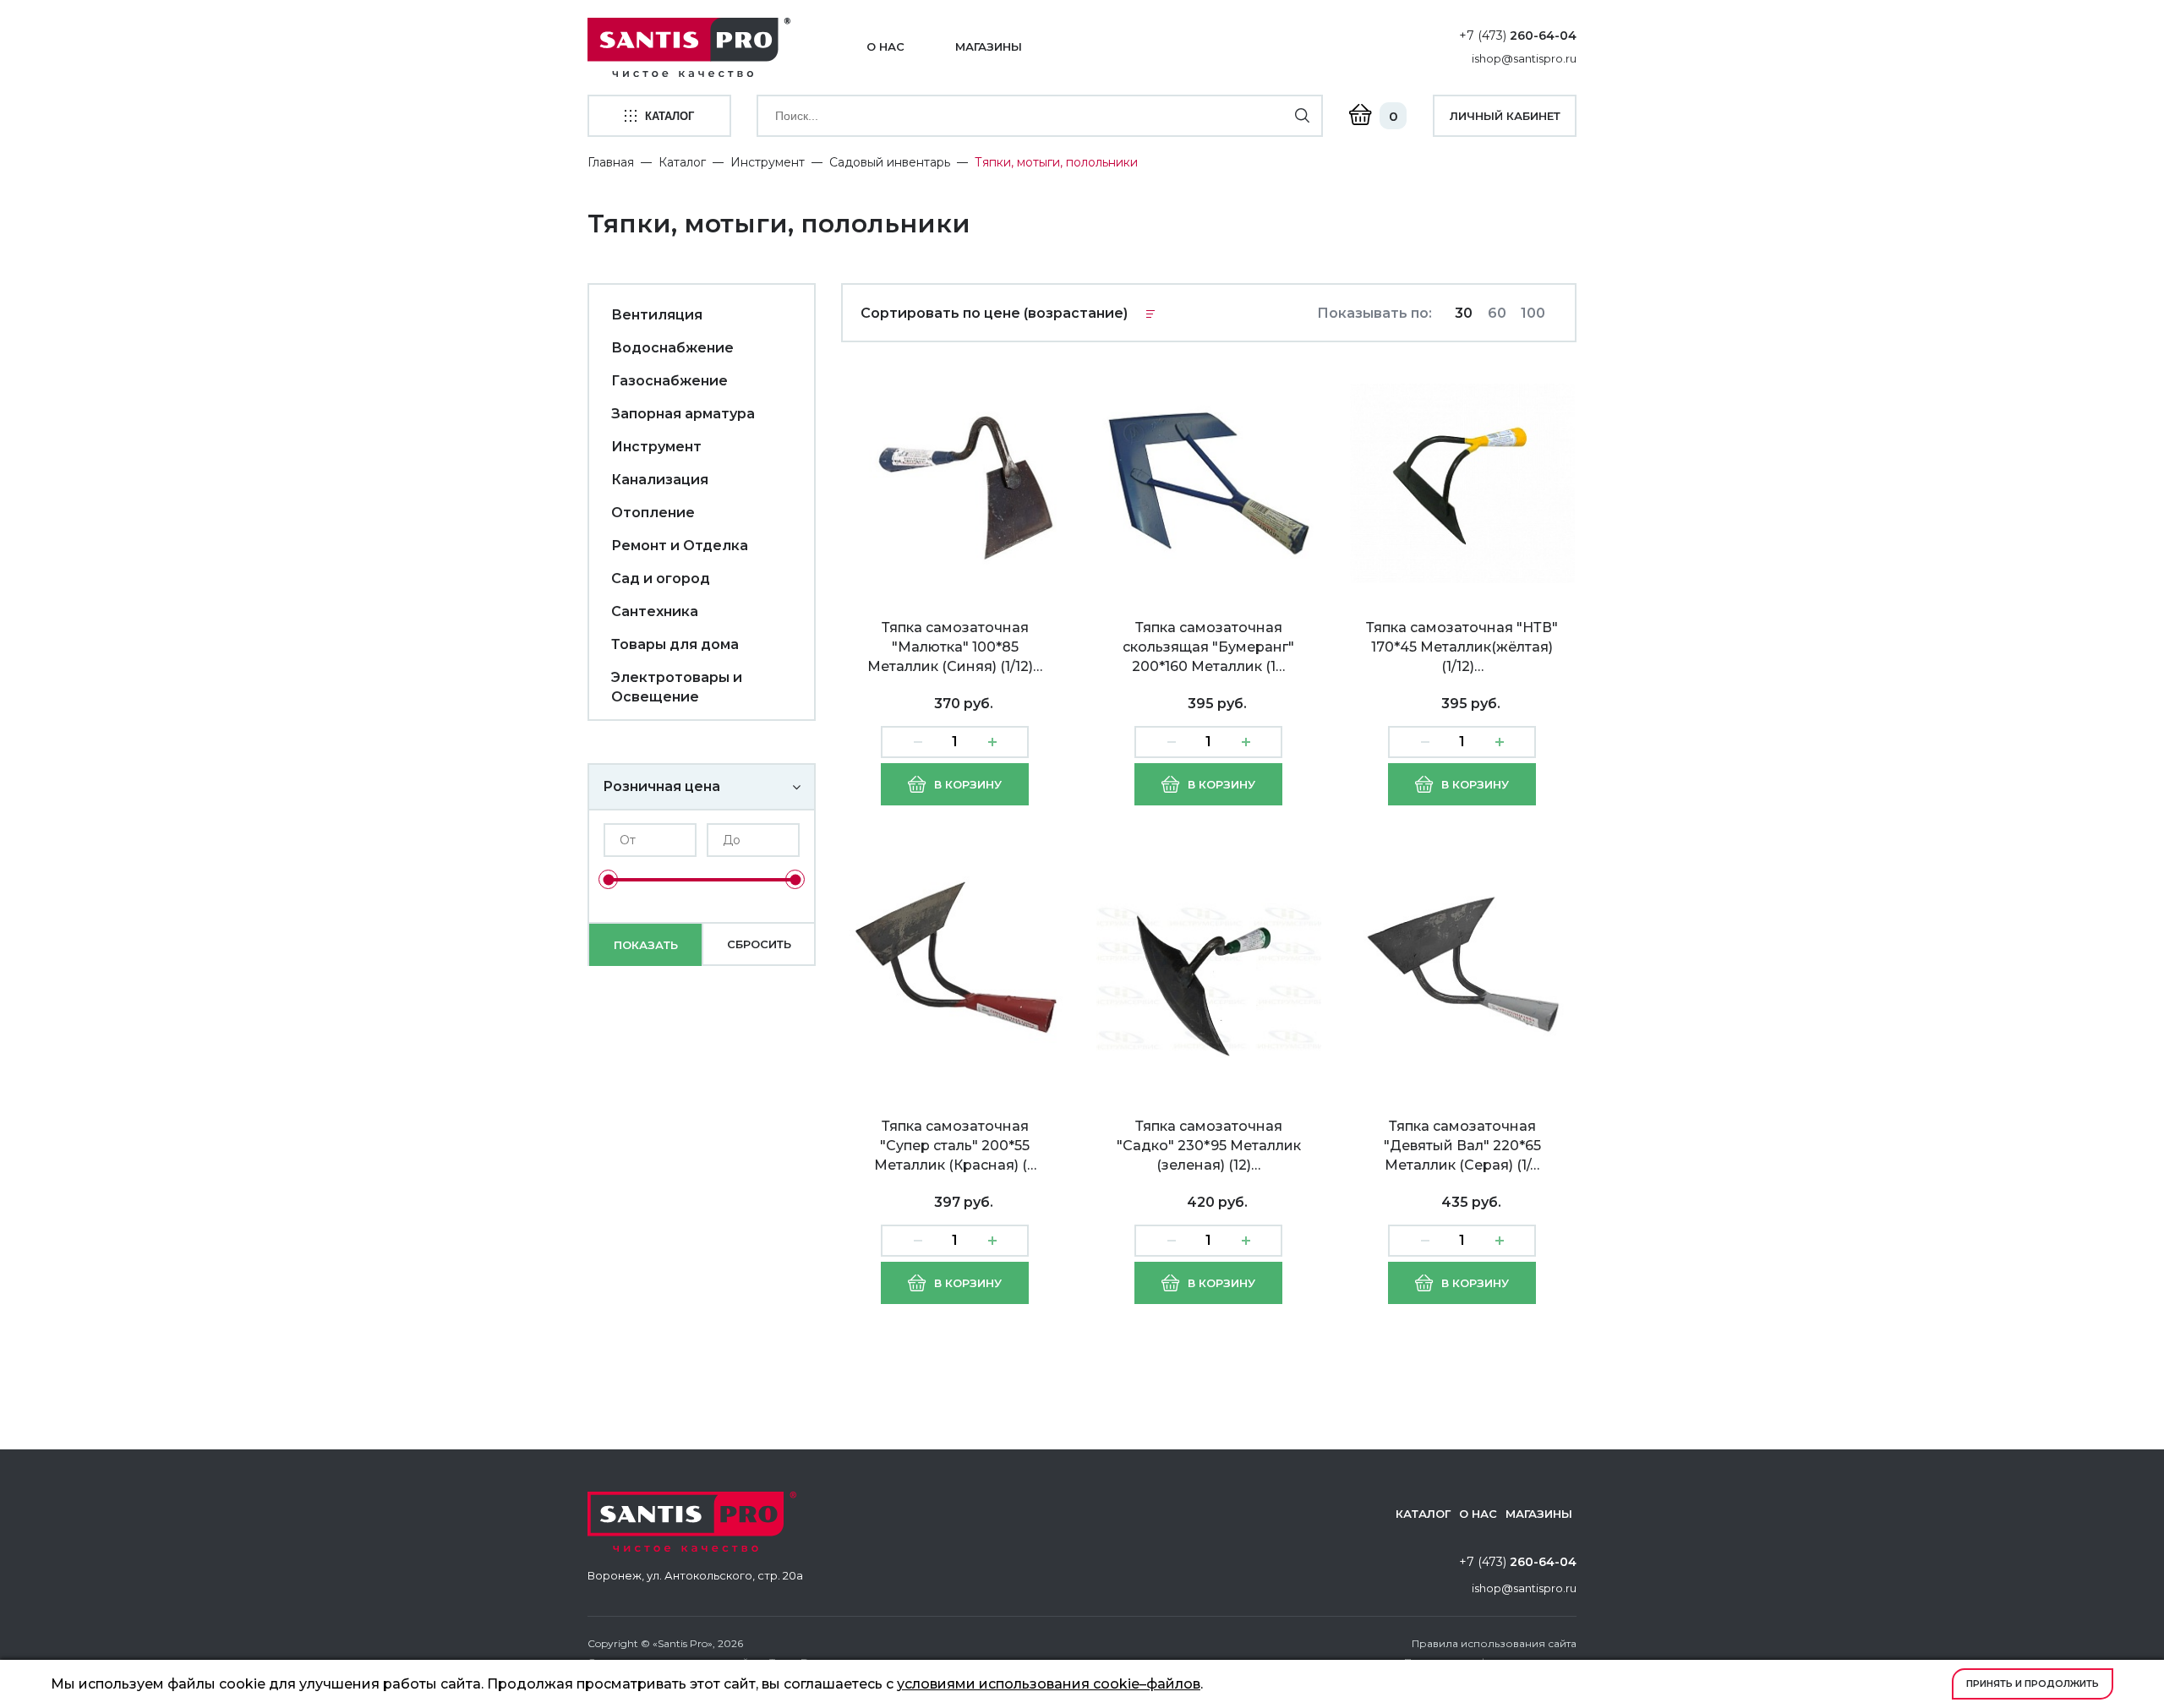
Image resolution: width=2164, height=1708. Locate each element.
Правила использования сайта (1494, 1643)
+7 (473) (1518, 35)
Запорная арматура (683, 414)
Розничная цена (661, 786)
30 (1464, 313)
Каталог (682, 162)
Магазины (989, 46)
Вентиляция (657, 315)
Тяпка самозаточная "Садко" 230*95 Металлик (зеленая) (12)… (1209, 1146)
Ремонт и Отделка (680, 546)
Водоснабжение (672, 348)
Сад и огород (661, 578)
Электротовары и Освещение (677, 687)
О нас (885, 46)
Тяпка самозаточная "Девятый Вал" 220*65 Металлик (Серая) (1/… (1462, 1146)
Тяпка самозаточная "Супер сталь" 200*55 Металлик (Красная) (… (955, 1146)
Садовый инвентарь (890, 162)
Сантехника (655, 611)
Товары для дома (675, 644)
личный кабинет (1505, 116)
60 (1497, 313)
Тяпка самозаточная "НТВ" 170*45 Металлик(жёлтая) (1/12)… (1462, 647)
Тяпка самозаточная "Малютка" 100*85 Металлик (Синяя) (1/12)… (955, 647)
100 (1533, 313)
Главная (611, 162)
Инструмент (768, 162)
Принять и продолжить (2033, 1683)
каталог (669, 116)
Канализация (660, 480)
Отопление (653, 513)
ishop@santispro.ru (1524, 58)
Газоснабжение (669, 381)
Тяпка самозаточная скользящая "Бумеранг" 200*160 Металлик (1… (1208, 647)
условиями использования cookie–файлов (1049, 1684)
